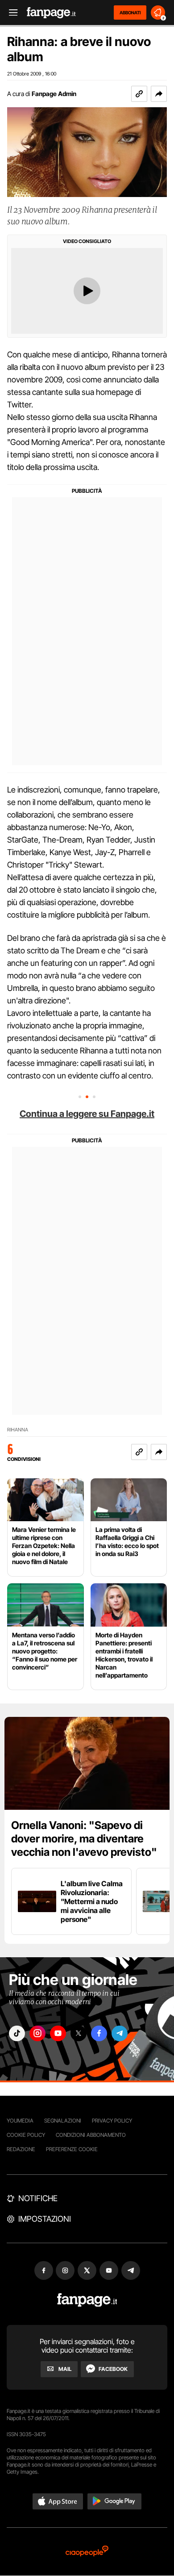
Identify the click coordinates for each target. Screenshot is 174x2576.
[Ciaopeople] (87, 2552)
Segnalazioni (63, 2121)
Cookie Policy (26, 2135)
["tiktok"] (17, 2033)
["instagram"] (37, 2033)
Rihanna (18, 1430)
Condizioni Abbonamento (91, 2135)
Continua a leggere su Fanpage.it (87, 1114)
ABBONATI (130, 13)
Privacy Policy (112, 2121)
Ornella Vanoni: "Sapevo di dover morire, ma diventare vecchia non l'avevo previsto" (84, 1839)
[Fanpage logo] (51, 13)
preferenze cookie (72, 2149)
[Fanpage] (87, 2300)
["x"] (79, 2033)
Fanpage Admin (54, 94)
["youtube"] (58, 2033)
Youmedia (20, 2121)
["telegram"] (120, 2033)
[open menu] (10, 13)
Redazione (21, 2149)
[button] (159, 94)
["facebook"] (99, 2033)
